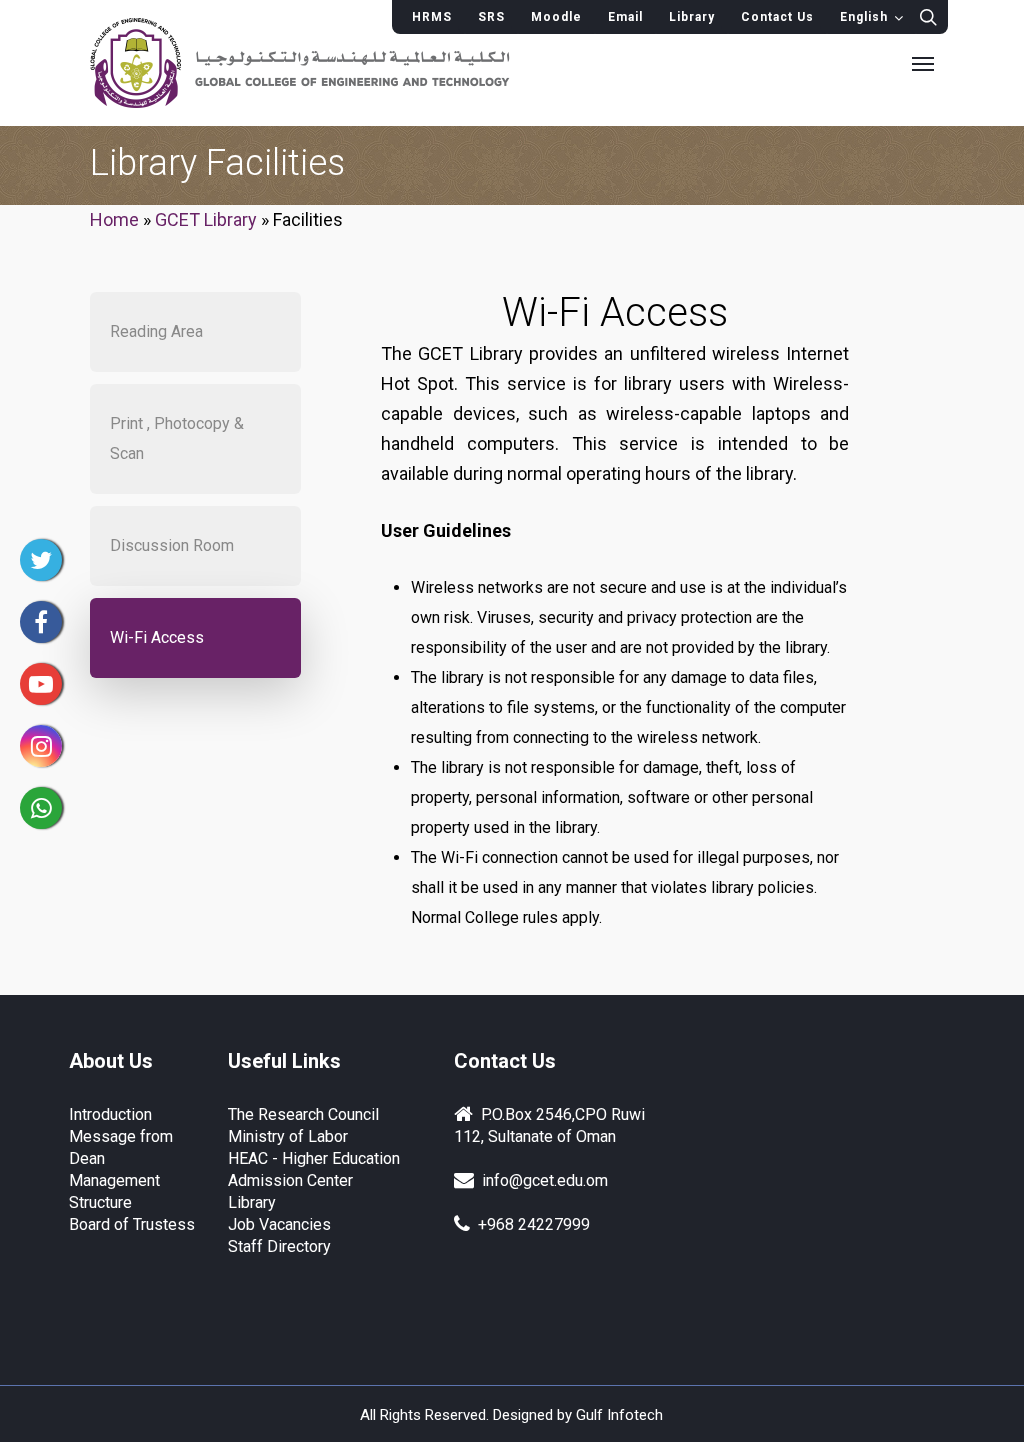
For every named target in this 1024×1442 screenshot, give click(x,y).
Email (625, 17)
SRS (491, 17)
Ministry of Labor (288, 1136)
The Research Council (303, 1114)
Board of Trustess (132, 1224)
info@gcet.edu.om (541, 1180)
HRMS (432, 17)
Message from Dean (121, 1147)
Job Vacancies (279, 1224)
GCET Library (206, 219)
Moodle (556, 17)
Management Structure (114, 1191)
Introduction (110, 1114)
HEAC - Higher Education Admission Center (314, 1169)
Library (692, 17)
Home (114, 219)
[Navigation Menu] (923, 63)
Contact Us (777, 17)
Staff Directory (279, 1246)
